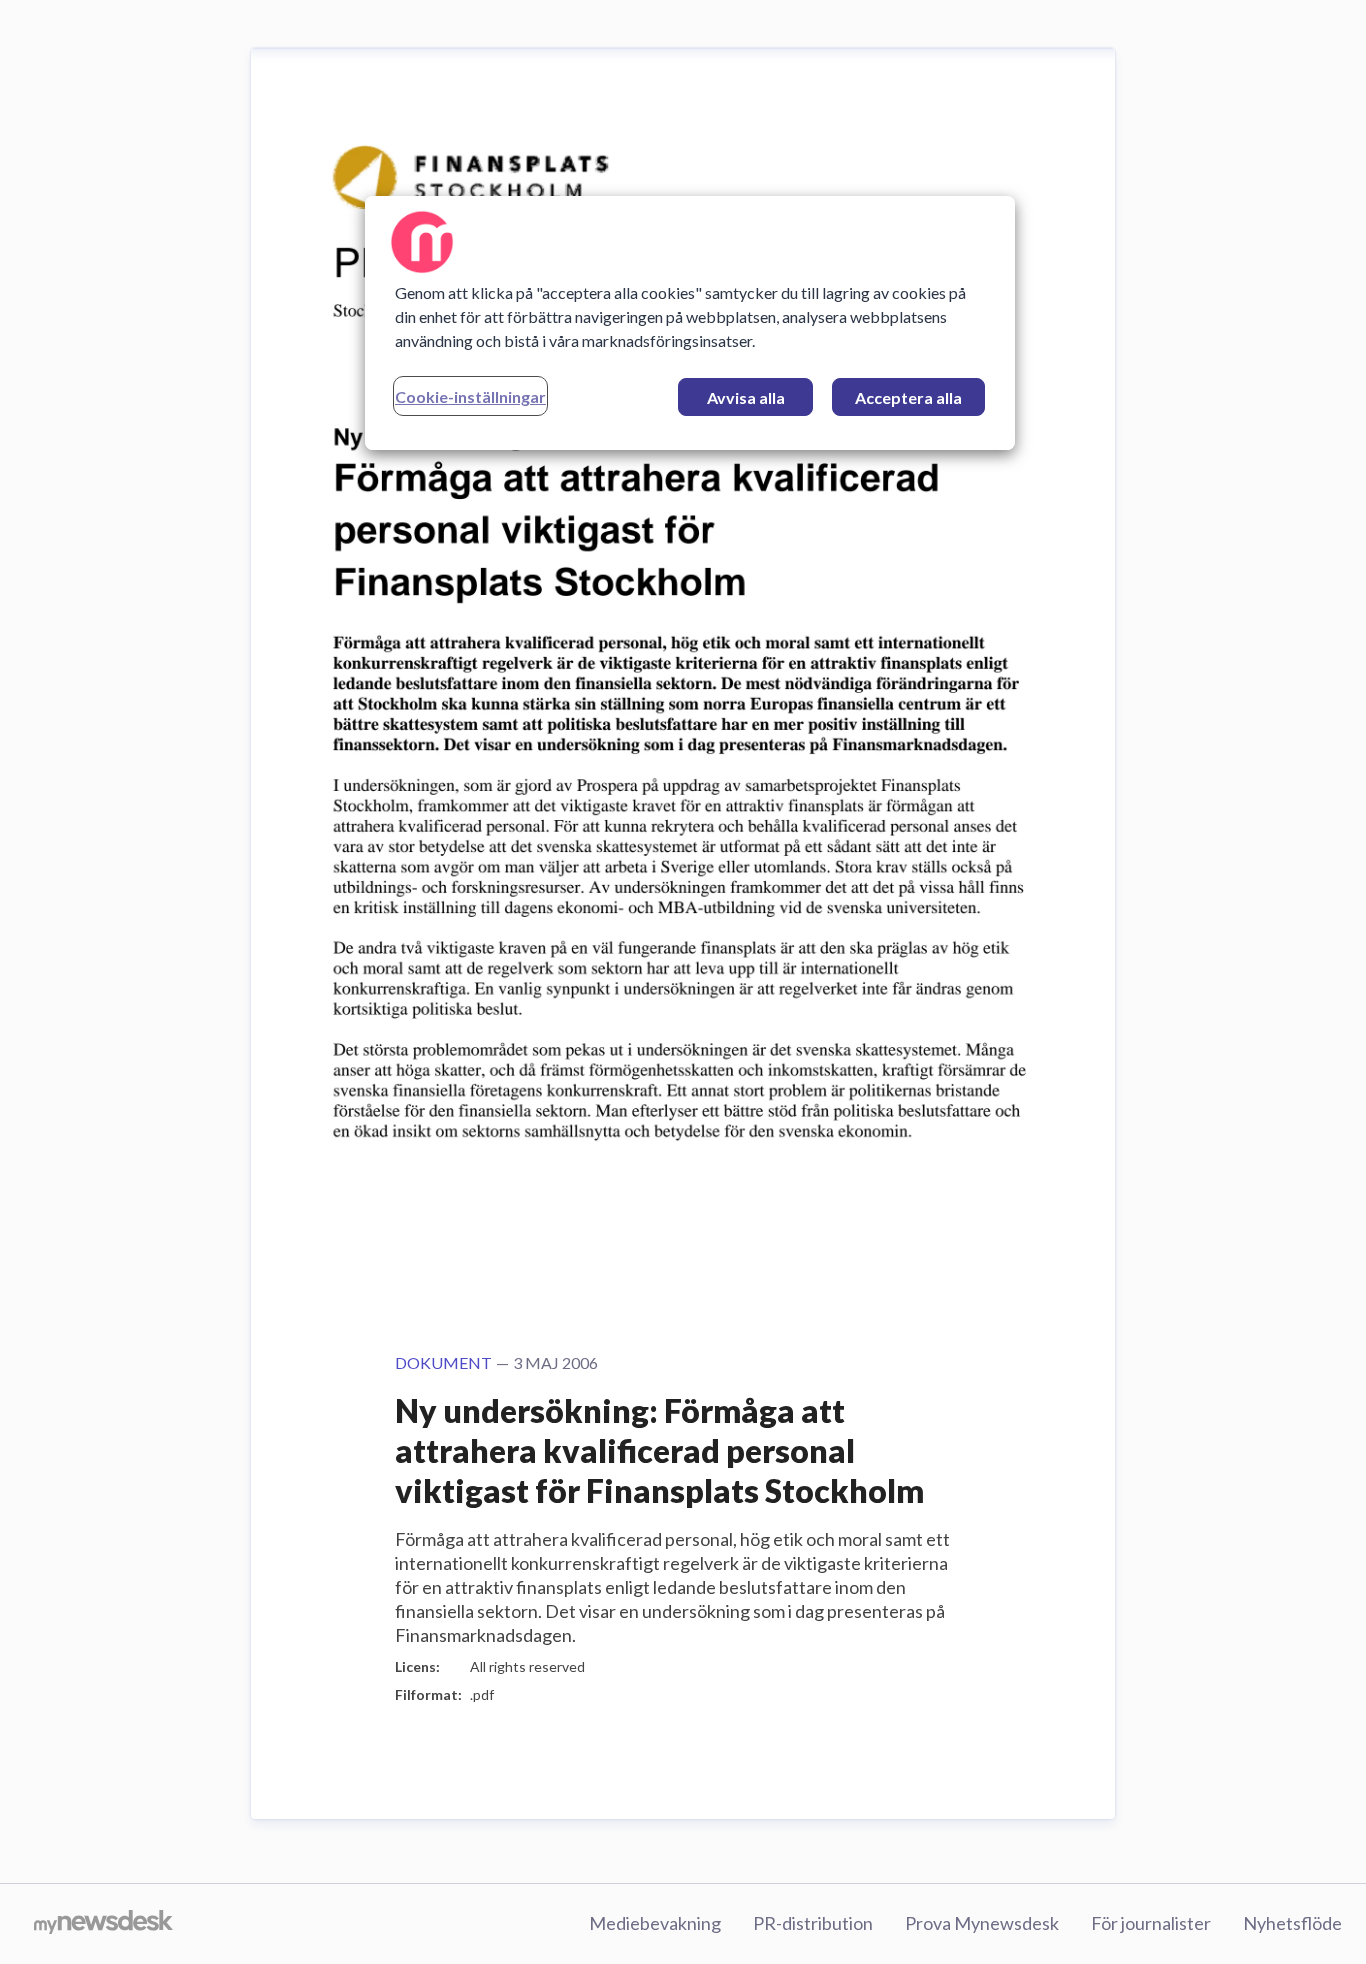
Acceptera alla (908, 397)
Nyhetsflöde (1292, 1923)
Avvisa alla (746, 397)
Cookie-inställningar (470, 396)
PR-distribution (813, 1923)
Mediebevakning (655, 1923)
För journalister (1151, 1923)
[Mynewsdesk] (103, 1924)
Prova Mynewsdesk (982, 1923)
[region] (690, 323)
